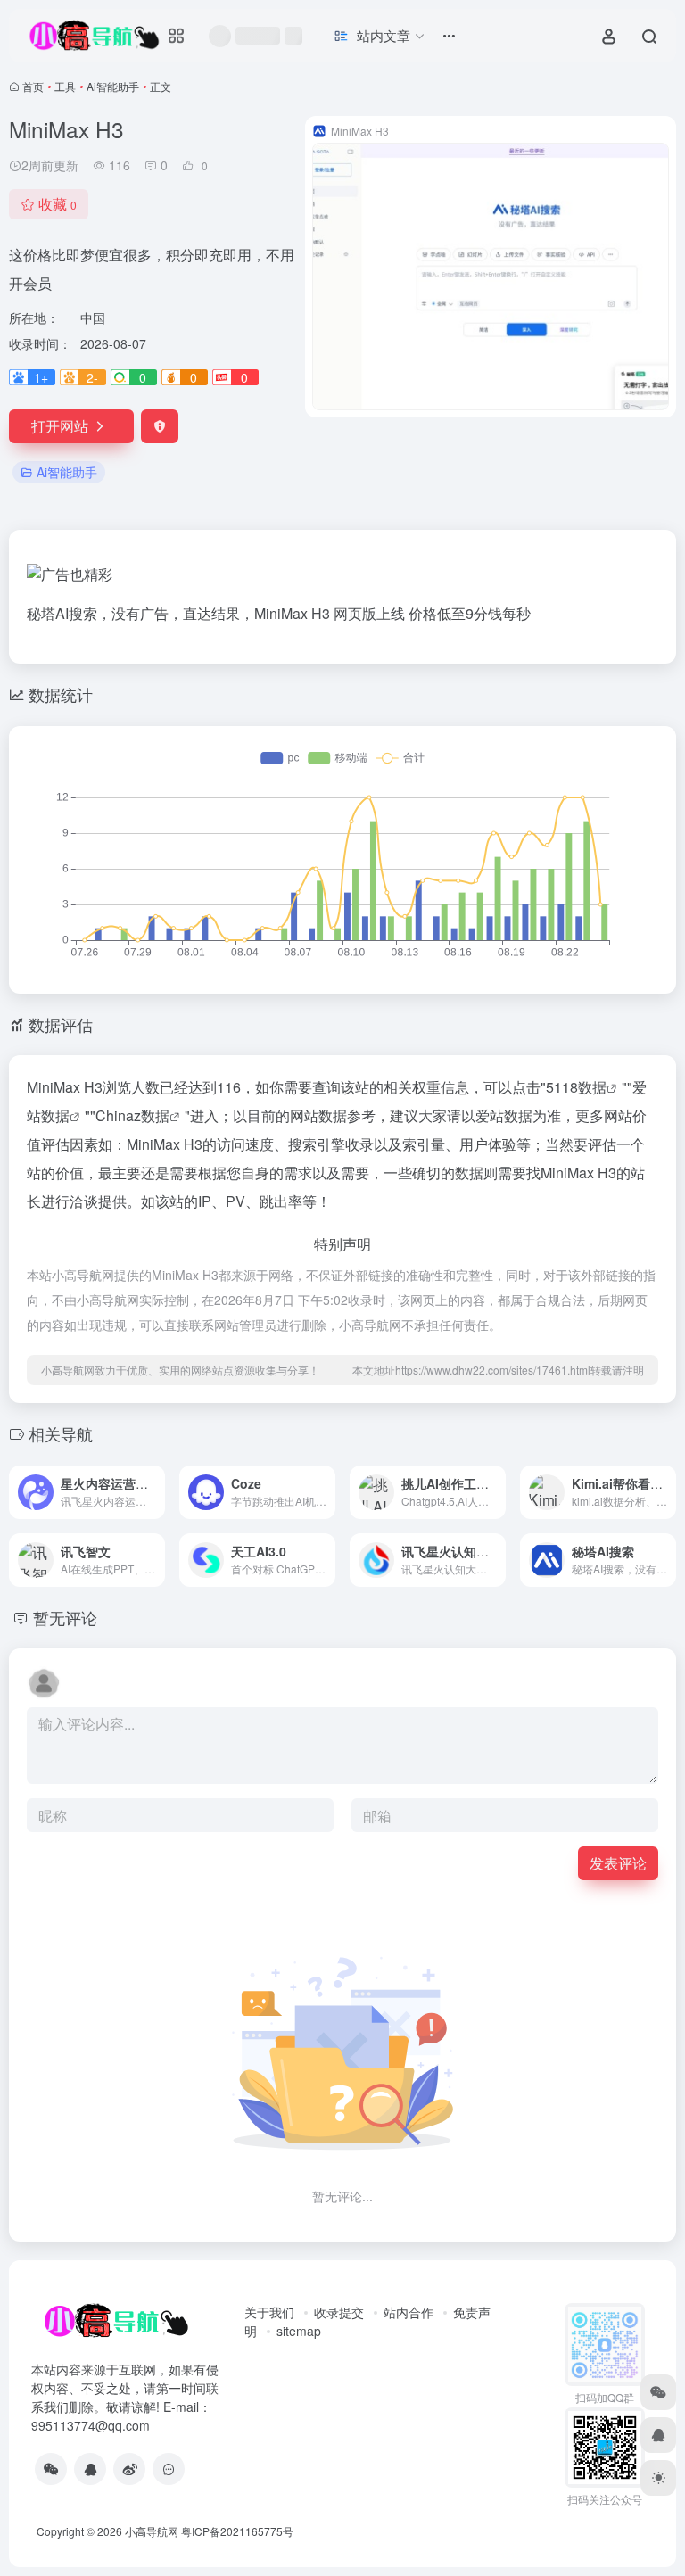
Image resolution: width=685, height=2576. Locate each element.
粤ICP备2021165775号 (237, 2531)
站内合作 (409, 2312)
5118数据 (576, 1087)
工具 (65, 86)
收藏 (58, 204)
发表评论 (618, 1863)
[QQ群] (169, 2469)
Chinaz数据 (132, 1115)
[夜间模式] (658, 2478)
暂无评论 (65, 1617)
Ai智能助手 (113, 86)
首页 (33, 86)
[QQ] (90, 2469)
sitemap (299, 2331)
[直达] (150, 1480)
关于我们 (269, 2312)
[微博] (129, 2469)
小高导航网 (152, 2531)
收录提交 (339, 2312)
